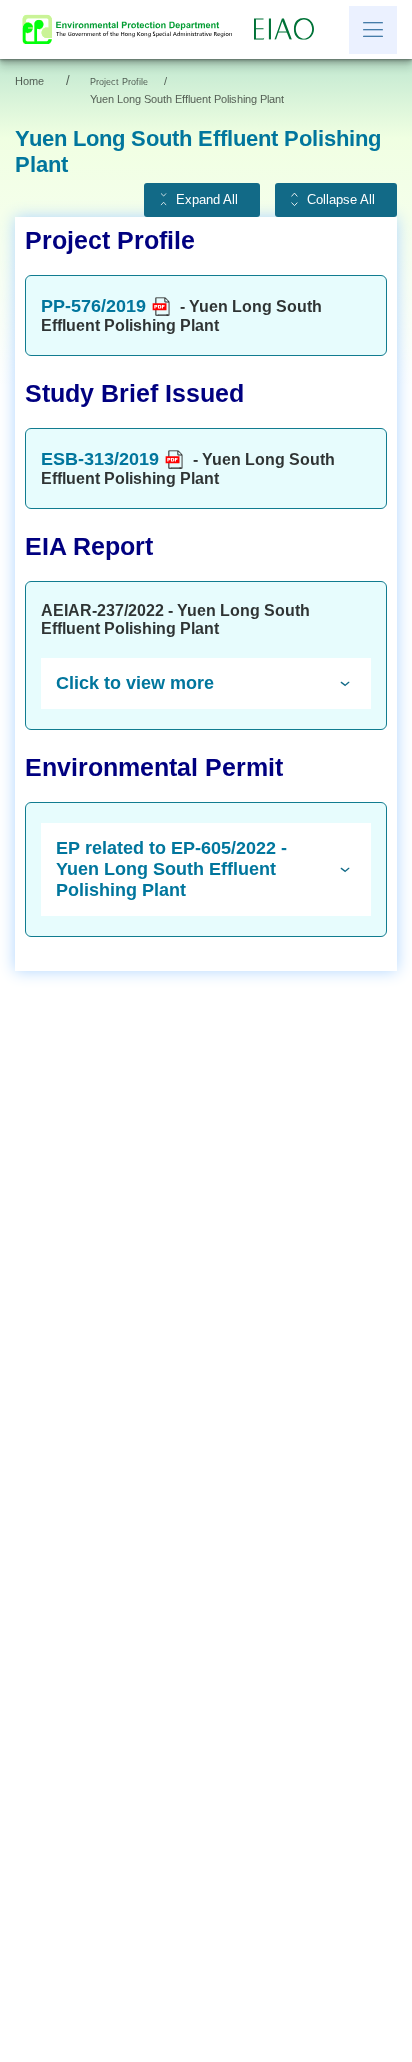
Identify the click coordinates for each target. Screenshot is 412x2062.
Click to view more (135, 683)
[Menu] (373, 30)
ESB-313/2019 (100, 459)
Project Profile (119, 82)
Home (29, 81)
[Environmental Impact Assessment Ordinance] (289, 30)
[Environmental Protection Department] (132, 29)
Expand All (207, 200)
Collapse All (341, 200)
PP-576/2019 (93, 306)
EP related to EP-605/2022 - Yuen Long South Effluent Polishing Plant (171, 869)
